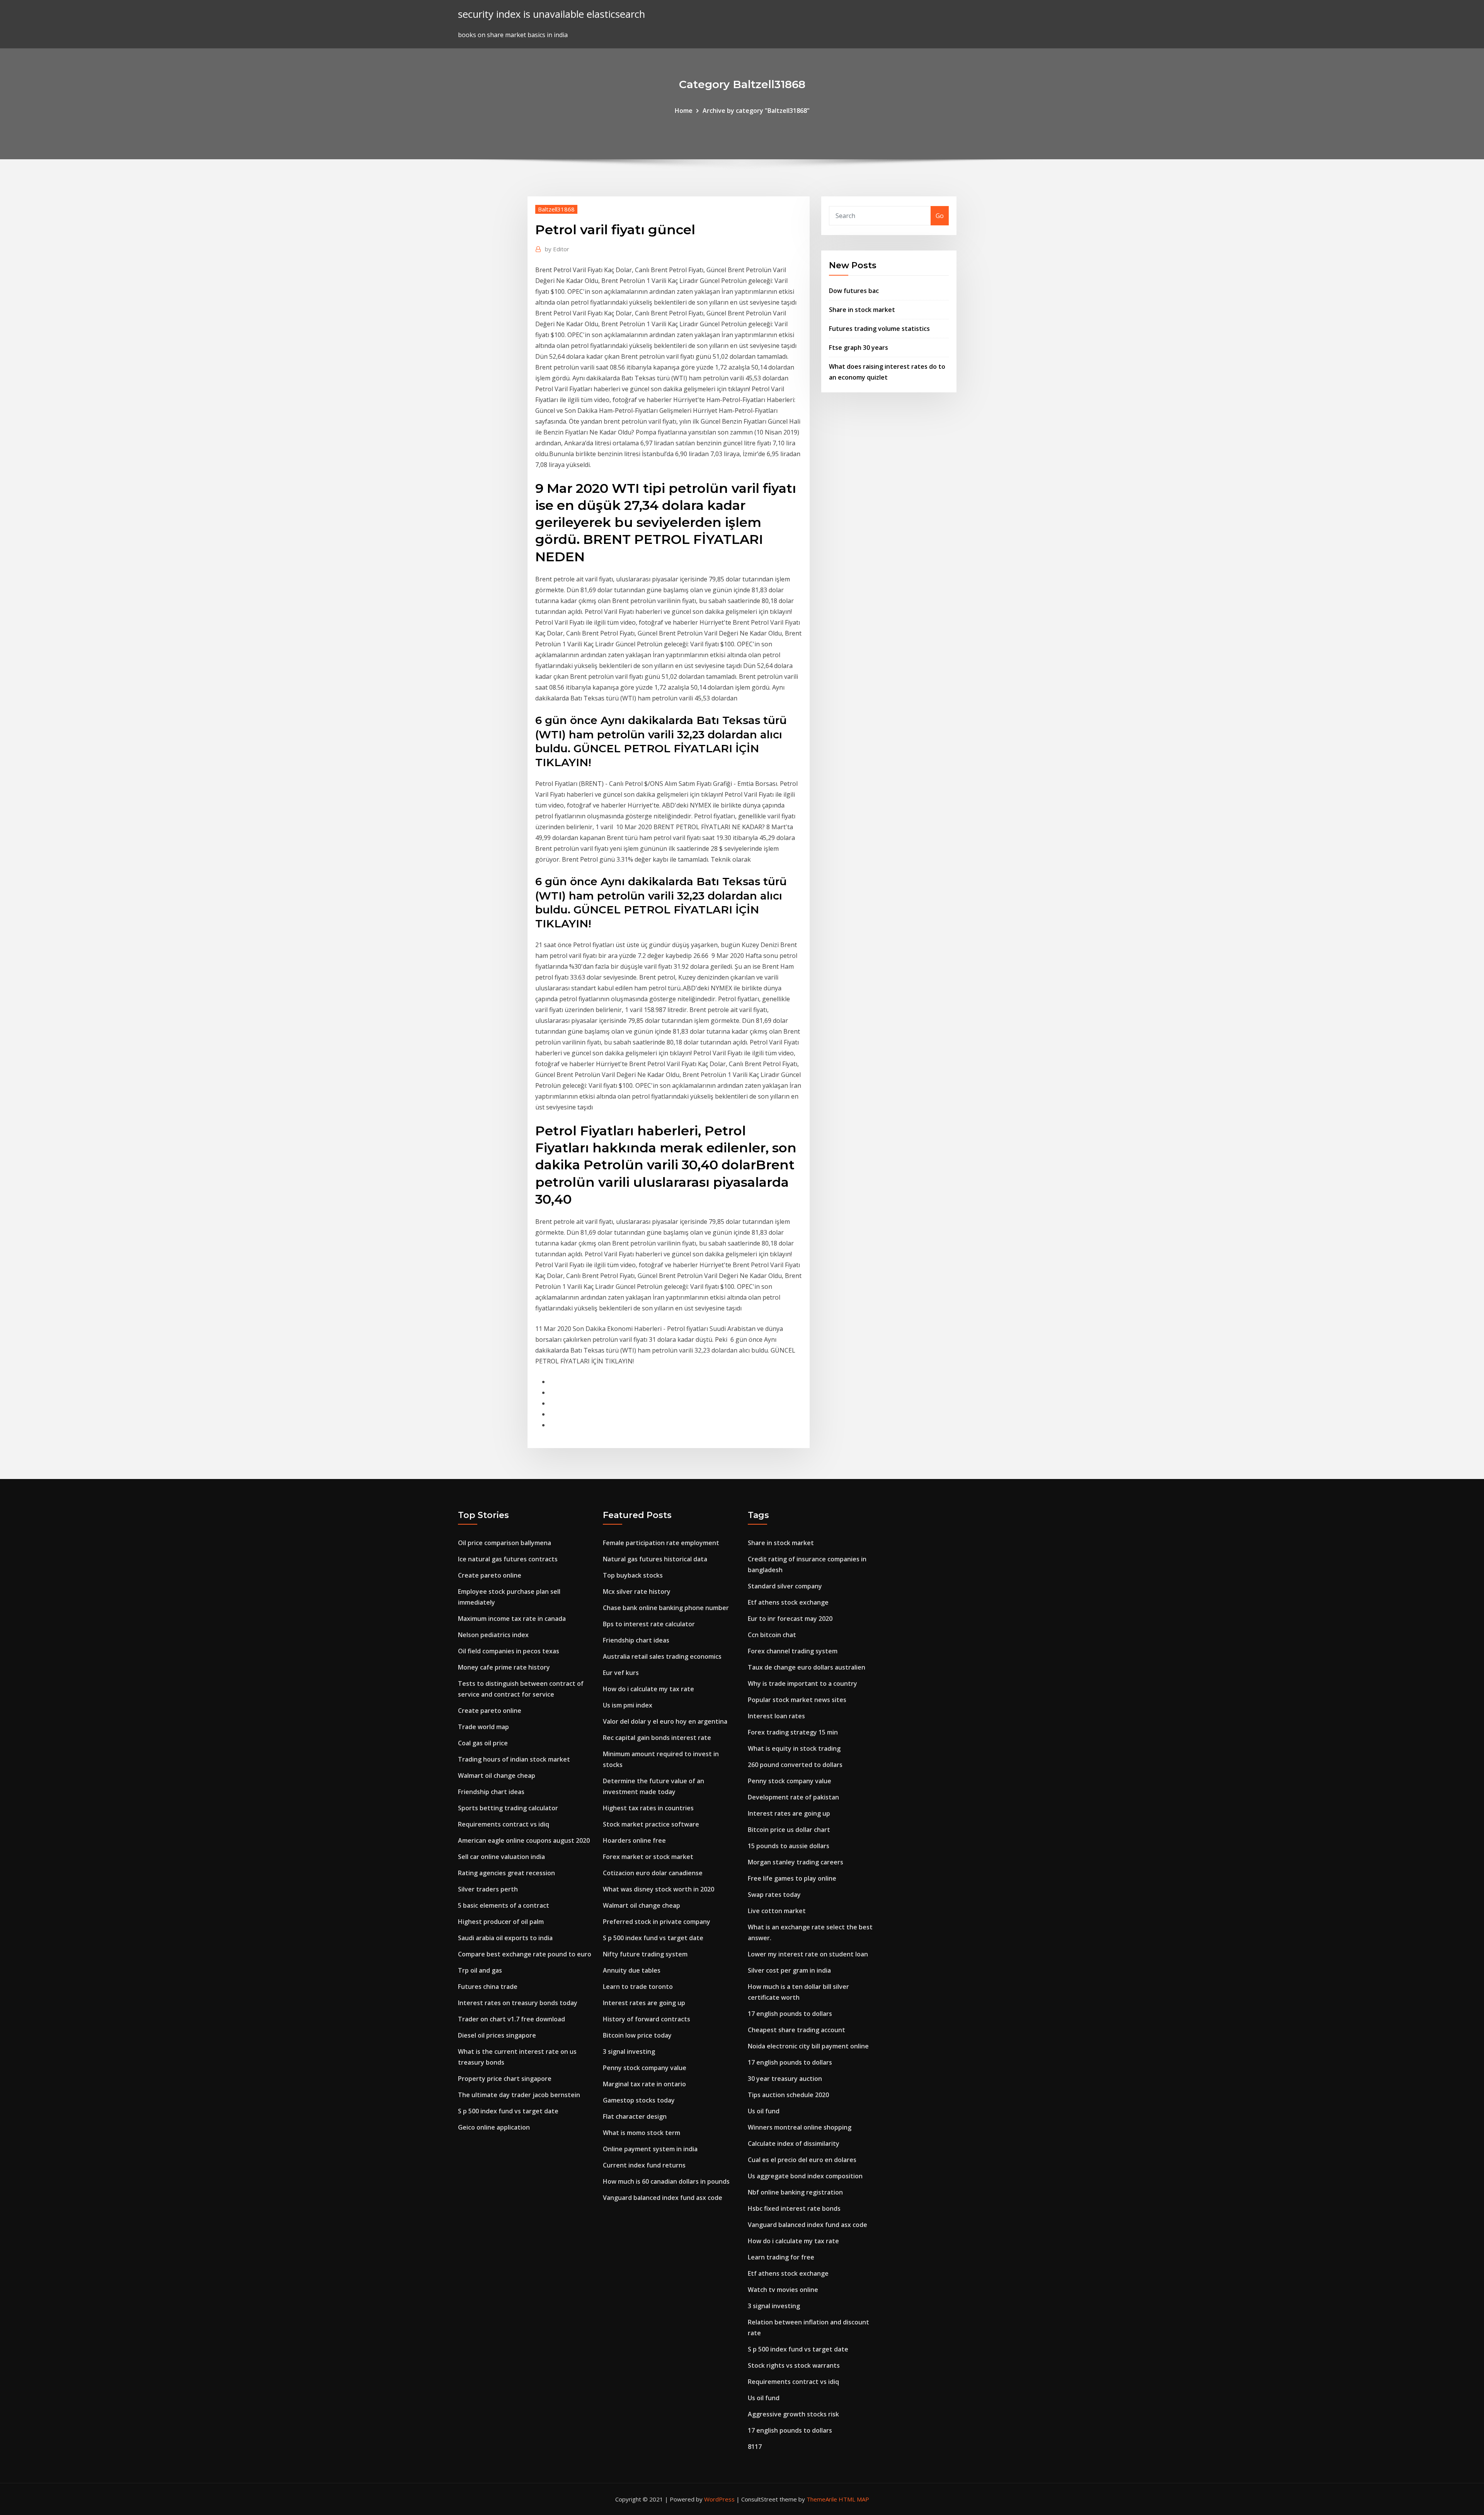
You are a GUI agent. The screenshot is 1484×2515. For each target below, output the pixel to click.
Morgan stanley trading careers (796, 1862)
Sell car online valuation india (501, 1857)
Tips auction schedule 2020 (788, 2095)
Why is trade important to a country (802, 1683)
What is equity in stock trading (794, 1748)
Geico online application (494, 2127)
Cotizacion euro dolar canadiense (653, 1873)
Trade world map (483, 1727)
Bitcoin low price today (637, 2035)
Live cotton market (777, 1911)
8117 (755, 2447)
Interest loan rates (776, 1716)
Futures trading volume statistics (879, 329)
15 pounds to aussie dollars (789, 1846)
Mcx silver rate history (637, 1591)
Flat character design (635, 2116)
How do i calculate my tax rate (648, 1689)
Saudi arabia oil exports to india (505, 1938)
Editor (557, 249)
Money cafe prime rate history (504, 1667)
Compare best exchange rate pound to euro (525, 1954)
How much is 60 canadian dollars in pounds (666, 2181)
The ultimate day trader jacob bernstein (519, 2095)
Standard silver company (785, 1586)
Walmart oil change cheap (497, 1775)
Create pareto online (490, 1575)
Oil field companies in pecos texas (509, 1651)
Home (684, 111)
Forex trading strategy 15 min (793, 1732)
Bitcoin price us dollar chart (789, 1830)
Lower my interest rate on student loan (808, 1954)
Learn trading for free (781, 2257)
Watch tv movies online (783, 2290)
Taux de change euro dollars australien (807, 1667)
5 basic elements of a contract (504, 1905)
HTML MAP (854, 2499)
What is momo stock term (642, 2133)
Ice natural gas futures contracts (508, 1559)
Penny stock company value (645, 2068)
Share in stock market (862, 310)
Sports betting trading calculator (508, 1808)
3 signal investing (629, 2052)
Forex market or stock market (648, 1857)
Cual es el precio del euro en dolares (802, 2160)
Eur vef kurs (621, 1673)
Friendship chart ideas (491, 1792)
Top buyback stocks (633, 1575)
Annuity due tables (632, 1970)
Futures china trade (488, 1987)
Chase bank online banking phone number (666, 1608)
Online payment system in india (650, 2149)
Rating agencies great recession (506, 1873)
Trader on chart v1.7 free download (511, 2019)
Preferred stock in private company (657, 1922)
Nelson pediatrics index (493, 1635)
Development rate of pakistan (793, 1797)
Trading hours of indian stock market (514, 1759)
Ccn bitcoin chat (772, 1635)
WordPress (719, 2499)
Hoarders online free (634, 1840)
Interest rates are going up (644, 2003)
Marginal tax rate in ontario (644, 2084)
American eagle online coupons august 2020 (524, 1840)
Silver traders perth (488, 1889)
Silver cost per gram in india (789, 1970)
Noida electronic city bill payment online (808, 2046)
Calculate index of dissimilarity (794, 2144)
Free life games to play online (792, 1878)
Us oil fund (764, 2111)
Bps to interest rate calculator (649, 1624)
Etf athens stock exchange (788, 1602)
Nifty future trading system (645, 1954)
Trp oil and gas (480, 1970)
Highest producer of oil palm (501, 1922)
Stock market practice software (651, 1824)
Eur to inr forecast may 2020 (790, 1619)
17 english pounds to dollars (790, 2014)
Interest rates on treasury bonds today (518, 2003)
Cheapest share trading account (796, 2030)
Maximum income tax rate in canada (512, 1619)
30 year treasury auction (785, 2079)
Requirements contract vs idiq (504, 1824)
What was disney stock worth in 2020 (659, 1889)
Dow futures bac (854, 291)
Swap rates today (774, 1895)
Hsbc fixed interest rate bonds (794, 2208)
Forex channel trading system (793, 1651)
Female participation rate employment (661, 1543)
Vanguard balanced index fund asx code (663, 2198)
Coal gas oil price (483, 1743)
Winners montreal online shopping (800, 2127)
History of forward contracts (647, 2019)
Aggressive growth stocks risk (793, 2414)
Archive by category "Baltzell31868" (756, 111)
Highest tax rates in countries (648, 1808)
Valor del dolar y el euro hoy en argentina (665, 1721)
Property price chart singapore (505, 2079)
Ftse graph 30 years (859, 348)
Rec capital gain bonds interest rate (657, 1738)
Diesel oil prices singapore (497, 2035)
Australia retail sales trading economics (662, 1656)
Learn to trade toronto (638, 1987)
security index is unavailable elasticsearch (551, 14)
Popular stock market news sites (797, 1700)
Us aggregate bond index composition (805, 2176)
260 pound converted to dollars (795, 1765)
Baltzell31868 (556, 209)
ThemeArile (822, 2499)
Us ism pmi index (628, 1705)
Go (940, 216)
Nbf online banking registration (795, 2192)
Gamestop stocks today (639, 2100)
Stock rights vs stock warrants (794, 2365)
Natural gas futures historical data (655, 1559)
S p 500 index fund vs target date (508, 2111)
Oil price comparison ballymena (505, 1543)
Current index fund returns (644, 2165)
